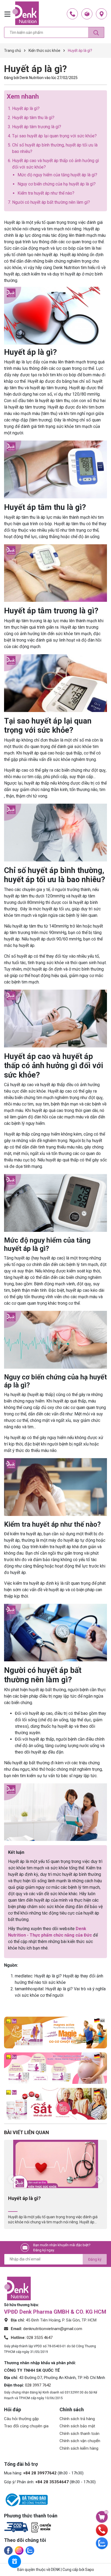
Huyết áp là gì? (26, 108)
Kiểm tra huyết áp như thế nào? (46, 193)
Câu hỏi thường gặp (21, 2419)
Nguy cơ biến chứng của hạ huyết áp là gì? (57, 184)
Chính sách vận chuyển (80, 2441)
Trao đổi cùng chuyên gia (26, 2426)
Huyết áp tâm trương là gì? (37, 127)
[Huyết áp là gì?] (55, 2164)
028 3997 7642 (38, 2385)
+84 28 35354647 (52, 2482)
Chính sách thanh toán (79, 2434)
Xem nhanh (23, 96)
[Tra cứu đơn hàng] (87, 14)
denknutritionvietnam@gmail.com (53, 2329)
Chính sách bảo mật (77, 2426)
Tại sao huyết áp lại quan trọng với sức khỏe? (54, 136)
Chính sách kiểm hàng (79, 2448)
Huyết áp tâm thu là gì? (33, 118)
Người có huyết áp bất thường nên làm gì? (51, 202)
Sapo (90, 2570)
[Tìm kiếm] (96, 32)
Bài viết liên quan (27, 2132)
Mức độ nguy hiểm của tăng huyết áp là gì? (57, 175)
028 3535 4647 (40, 2338)
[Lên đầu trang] (102, 2504)
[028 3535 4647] (72, 14)
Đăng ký (95, 2259)
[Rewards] (15, 2561)
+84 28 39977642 (40, 2473)
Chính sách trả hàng (77, 2419)
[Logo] (26, 13)
